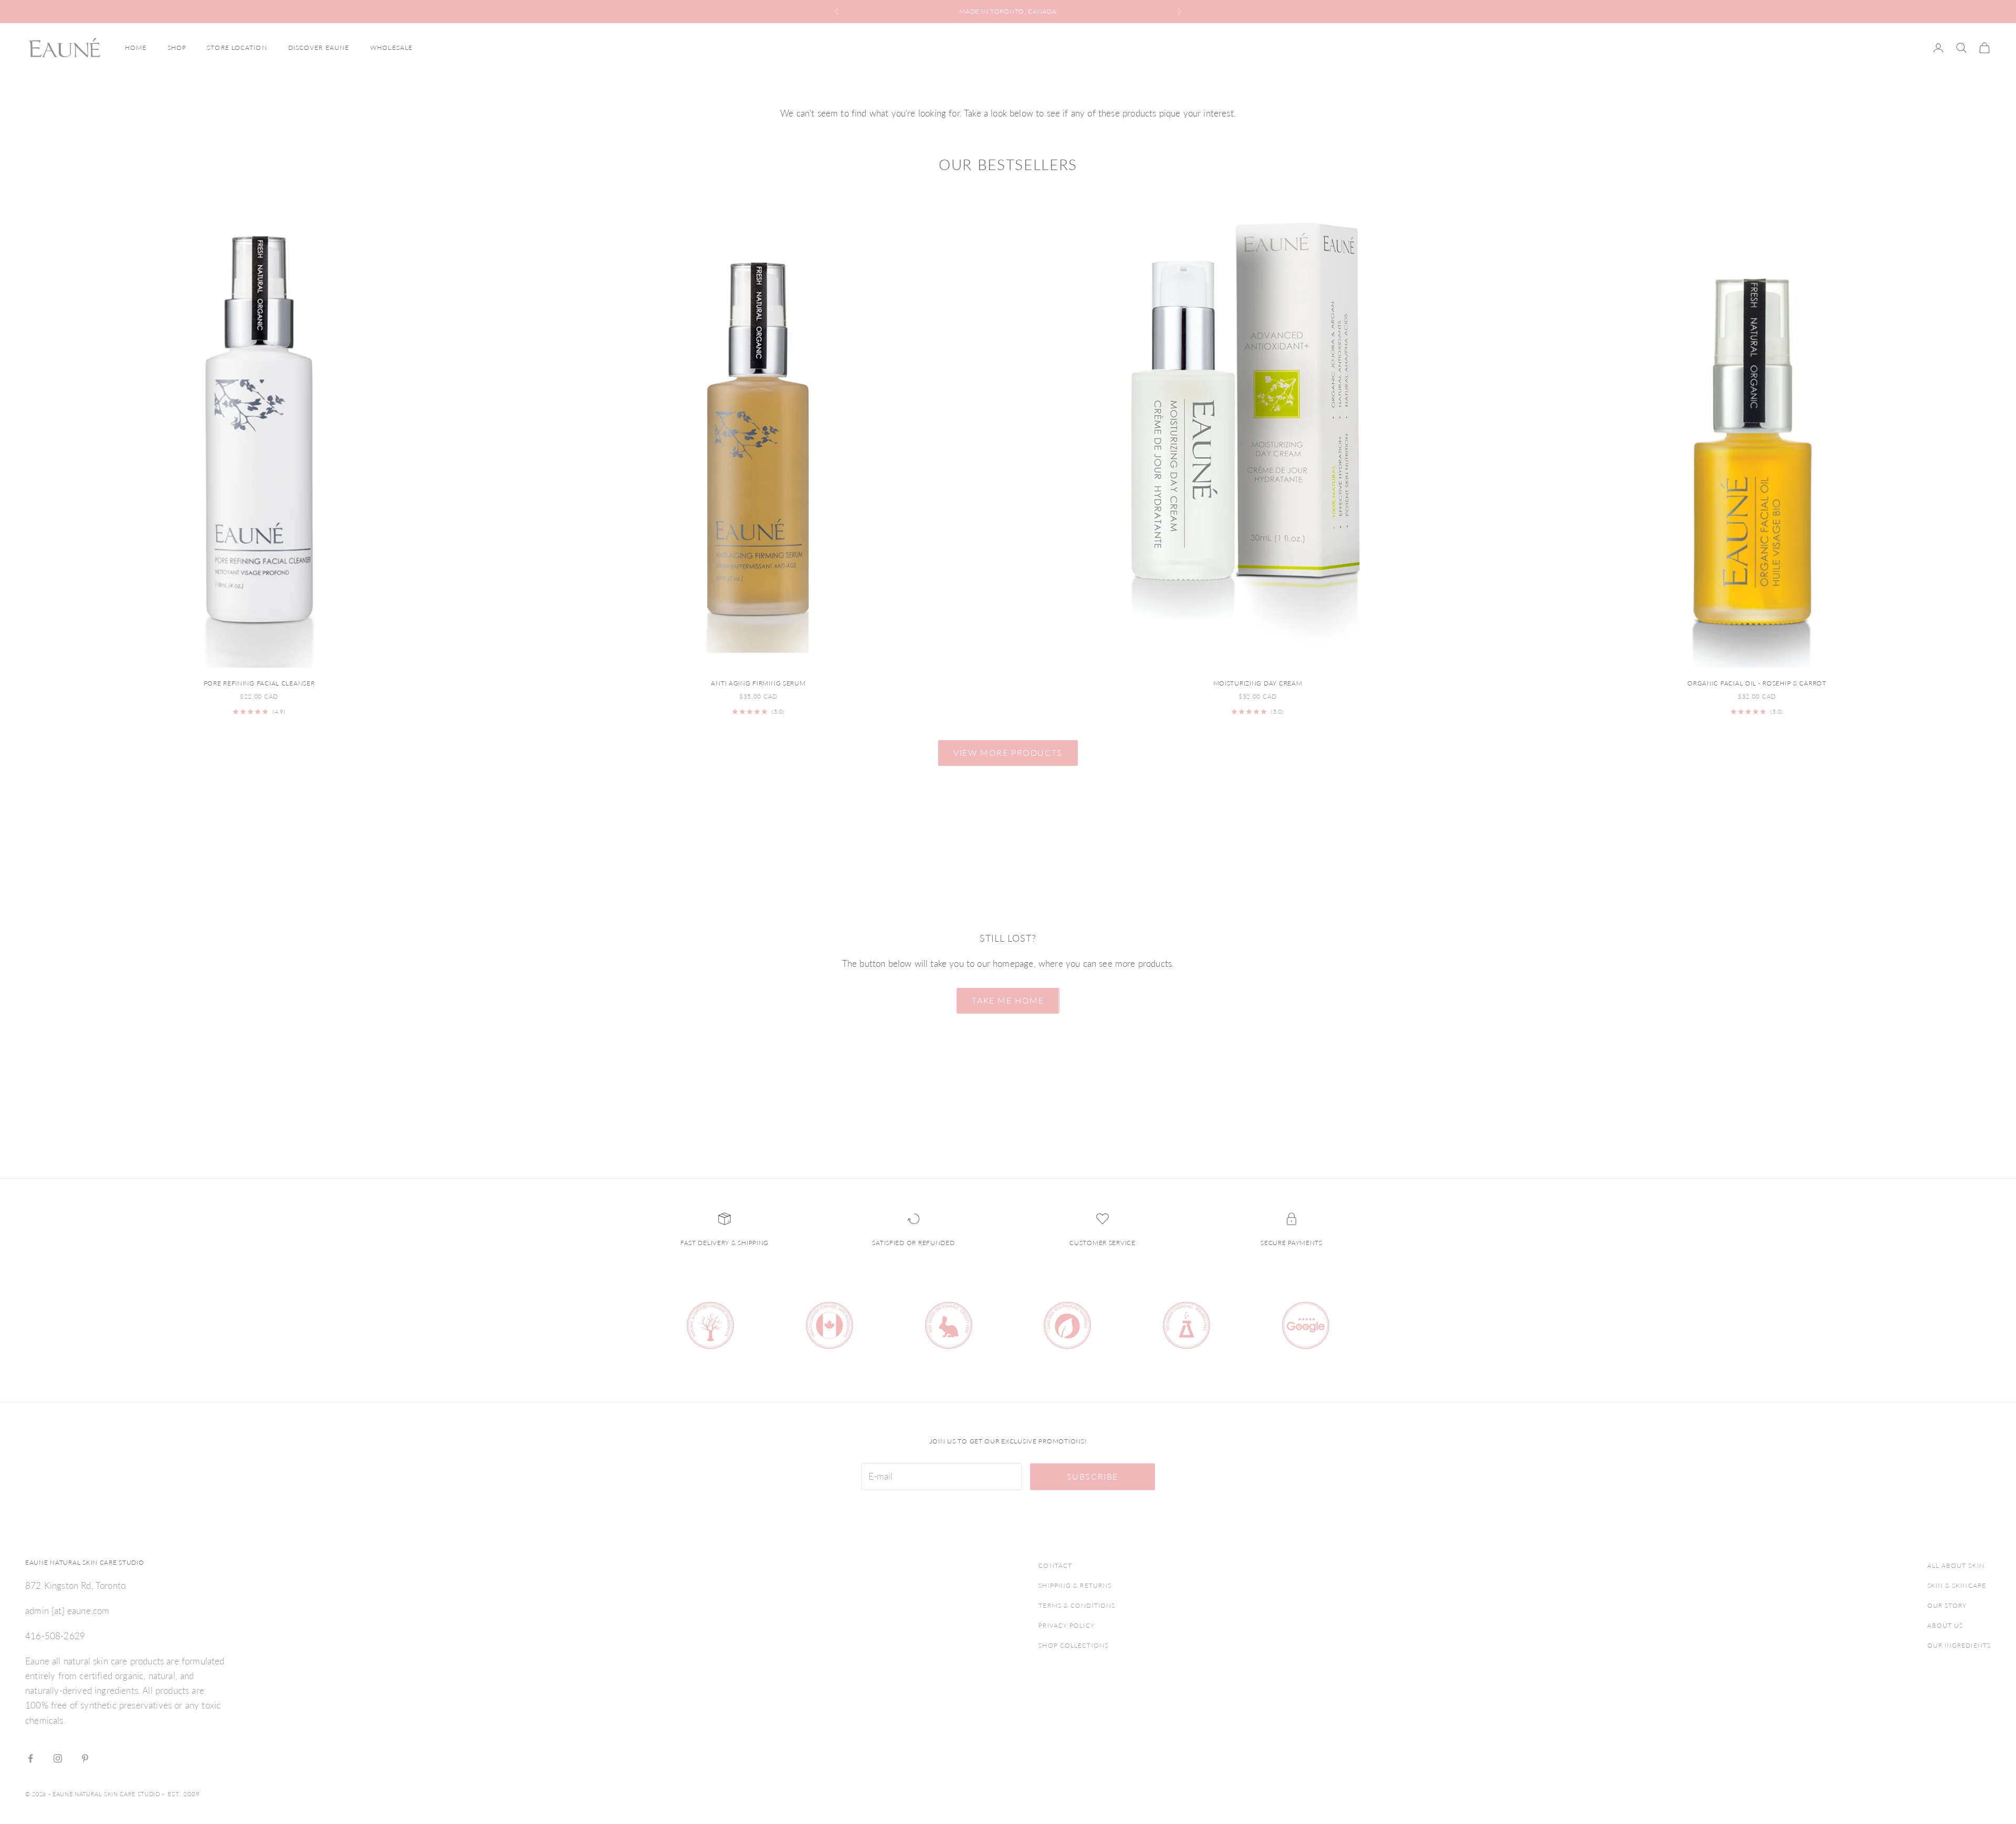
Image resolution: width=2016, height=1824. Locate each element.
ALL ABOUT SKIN (1956, 1565)
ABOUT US (1945, 1625)
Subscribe (1093, 1476)
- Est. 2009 (181, 1794)
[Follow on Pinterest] (85, 1758)
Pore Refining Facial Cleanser (259, 683)
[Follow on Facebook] (30, 1758)
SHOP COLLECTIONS (1073, 1645)
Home (136, 48)
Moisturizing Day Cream (1258, 683)
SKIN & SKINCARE (1957, 1585)
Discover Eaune (319, 48)
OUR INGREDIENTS (1959, 1645)
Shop (177, 48)
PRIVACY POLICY (1066, 1625)
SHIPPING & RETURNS (1075, 1585)
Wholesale (391, 48)
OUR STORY (1947, 1605)
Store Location (237, 48)
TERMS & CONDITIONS (1077, 1605)
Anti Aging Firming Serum (758, 683)
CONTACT (1055, 1565)
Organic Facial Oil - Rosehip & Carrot (1757, 683)
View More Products (1008, 752)
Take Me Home (1008, 1000)
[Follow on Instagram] (58, 1758)
